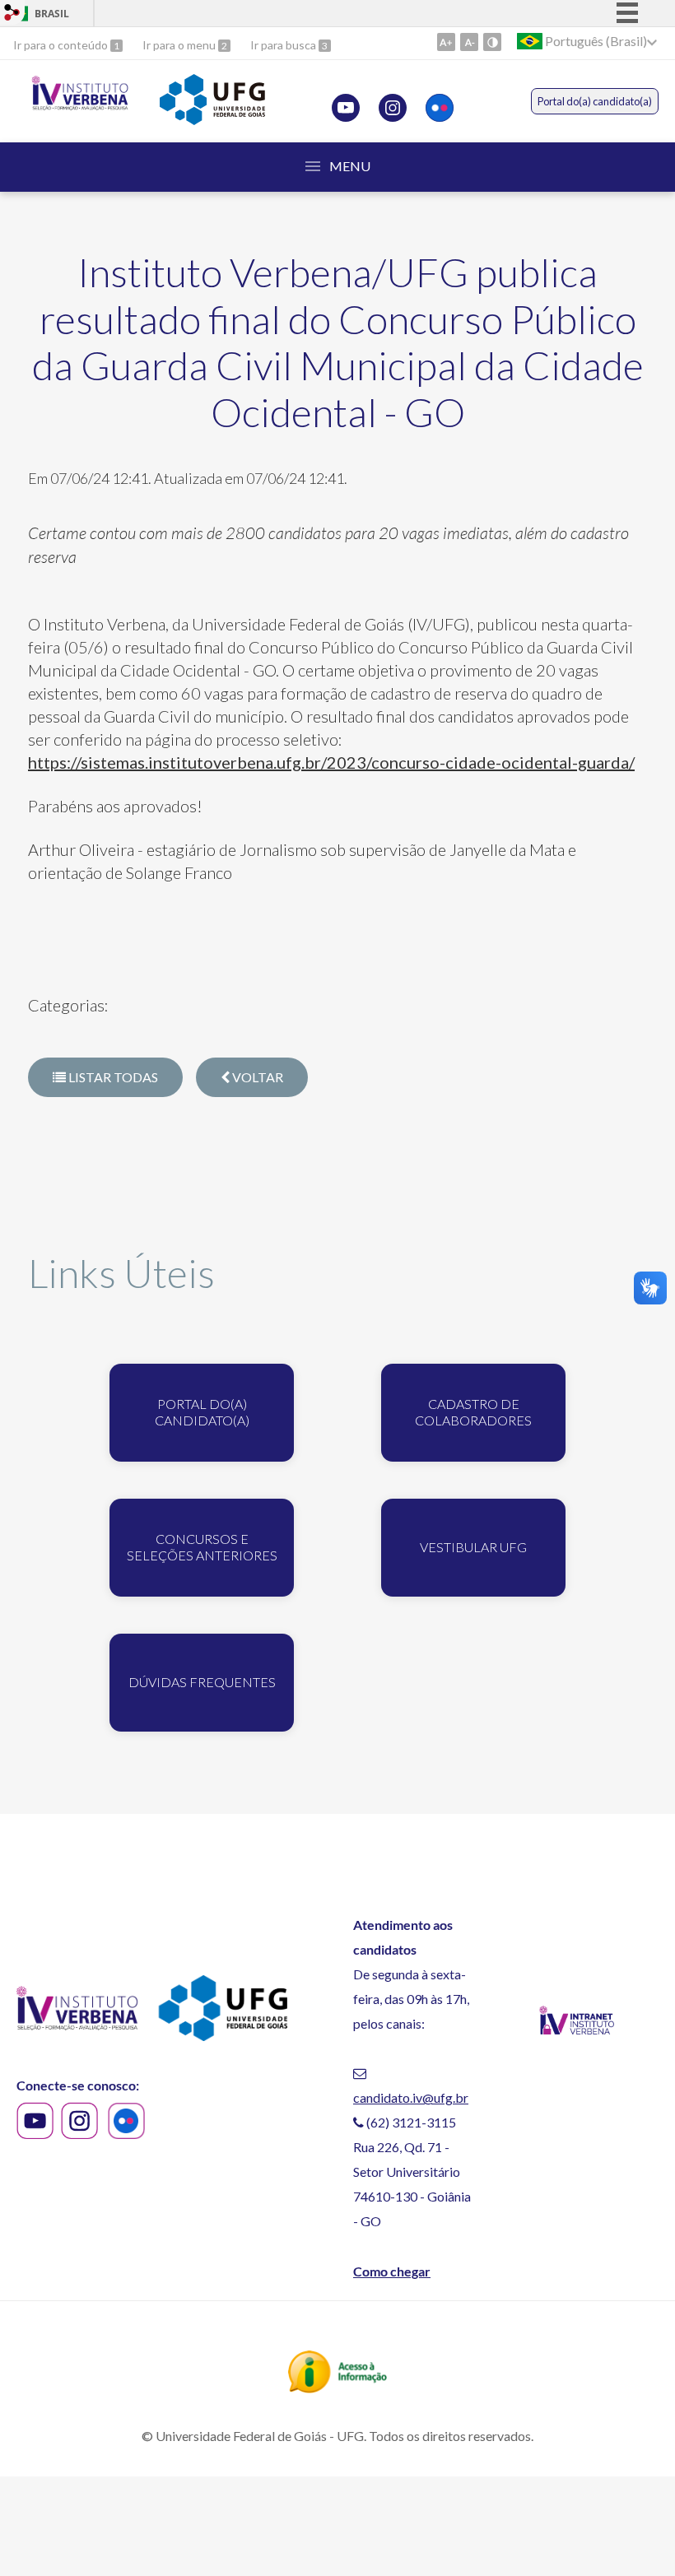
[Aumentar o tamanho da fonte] (446, 42)
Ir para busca (284, 45)
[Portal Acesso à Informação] (337, 2388)
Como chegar (392, 2271)
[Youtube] (346, 108)
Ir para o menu (180, 45)
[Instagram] (393, 108)
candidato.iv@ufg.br (411, 2097)
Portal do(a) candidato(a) (595, 101)
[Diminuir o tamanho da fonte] (469, 42)
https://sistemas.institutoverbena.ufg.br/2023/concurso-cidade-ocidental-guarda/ (331, 762)
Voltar (256, 1077)
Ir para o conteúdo (62, 45)
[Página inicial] (80, 106)
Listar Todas (112, 1077)
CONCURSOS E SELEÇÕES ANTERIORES (202, 1547)
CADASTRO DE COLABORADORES (473, 1412)
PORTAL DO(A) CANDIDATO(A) (202, 1412)
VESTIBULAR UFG (473, 1547)
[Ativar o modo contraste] (492, 42)
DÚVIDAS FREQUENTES (202, 1682)
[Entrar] (12, 14)
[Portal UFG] (212, 119)
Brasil (52, 14)
